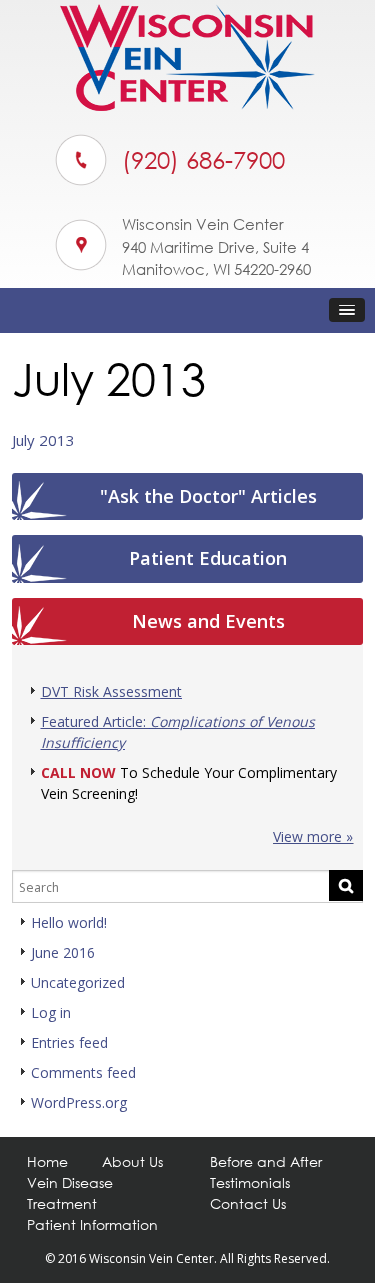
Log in (51, 1012)
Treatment (62, 1203)
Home (47, 1161)
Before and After (266, 1161)
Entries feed (69, 1042)
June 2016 (63, 952)
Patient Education (208, 558)
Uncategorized (78, 982)
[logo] (187, 105)
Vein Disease (70, 1182)
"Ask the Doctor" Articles (208, 496)
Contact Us (248, 1203)
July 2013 (43, 440)
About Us (132, 1161)
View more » (313, 836)
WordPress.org (79, 1102)
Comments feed (83, 1072)
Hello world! (69, 922)
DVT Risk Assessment (111, 691)
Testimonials (250, 1182)
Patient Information (92, 1224)
